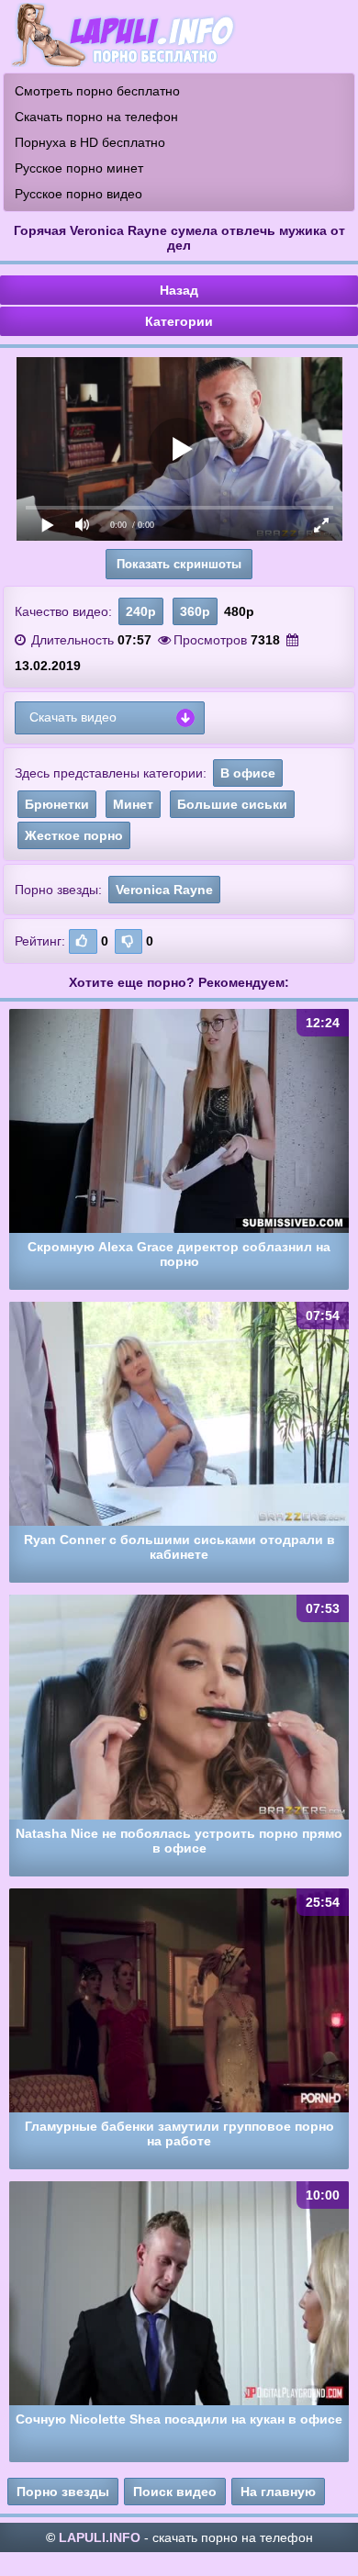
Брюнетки (57, 804)
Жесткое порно (74, 835)
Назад (179, 290)
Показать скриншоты (179, 564)
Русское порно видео (78, 194)
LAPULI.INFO (100, 2537)
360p (195, 611)
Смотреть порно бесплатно (97, 91)
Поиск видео (175, 2492)
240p (141, 611)
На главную (278, 2492)
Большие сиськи (232, 804)
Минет (133, 804)
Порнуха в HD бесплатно (90, 142)
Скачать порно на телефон (96, 117)
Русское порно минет (79, 168)
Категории (179, 321)
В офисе (248, 773)
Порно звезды (63, 2492)
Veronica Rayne (164, 890)
